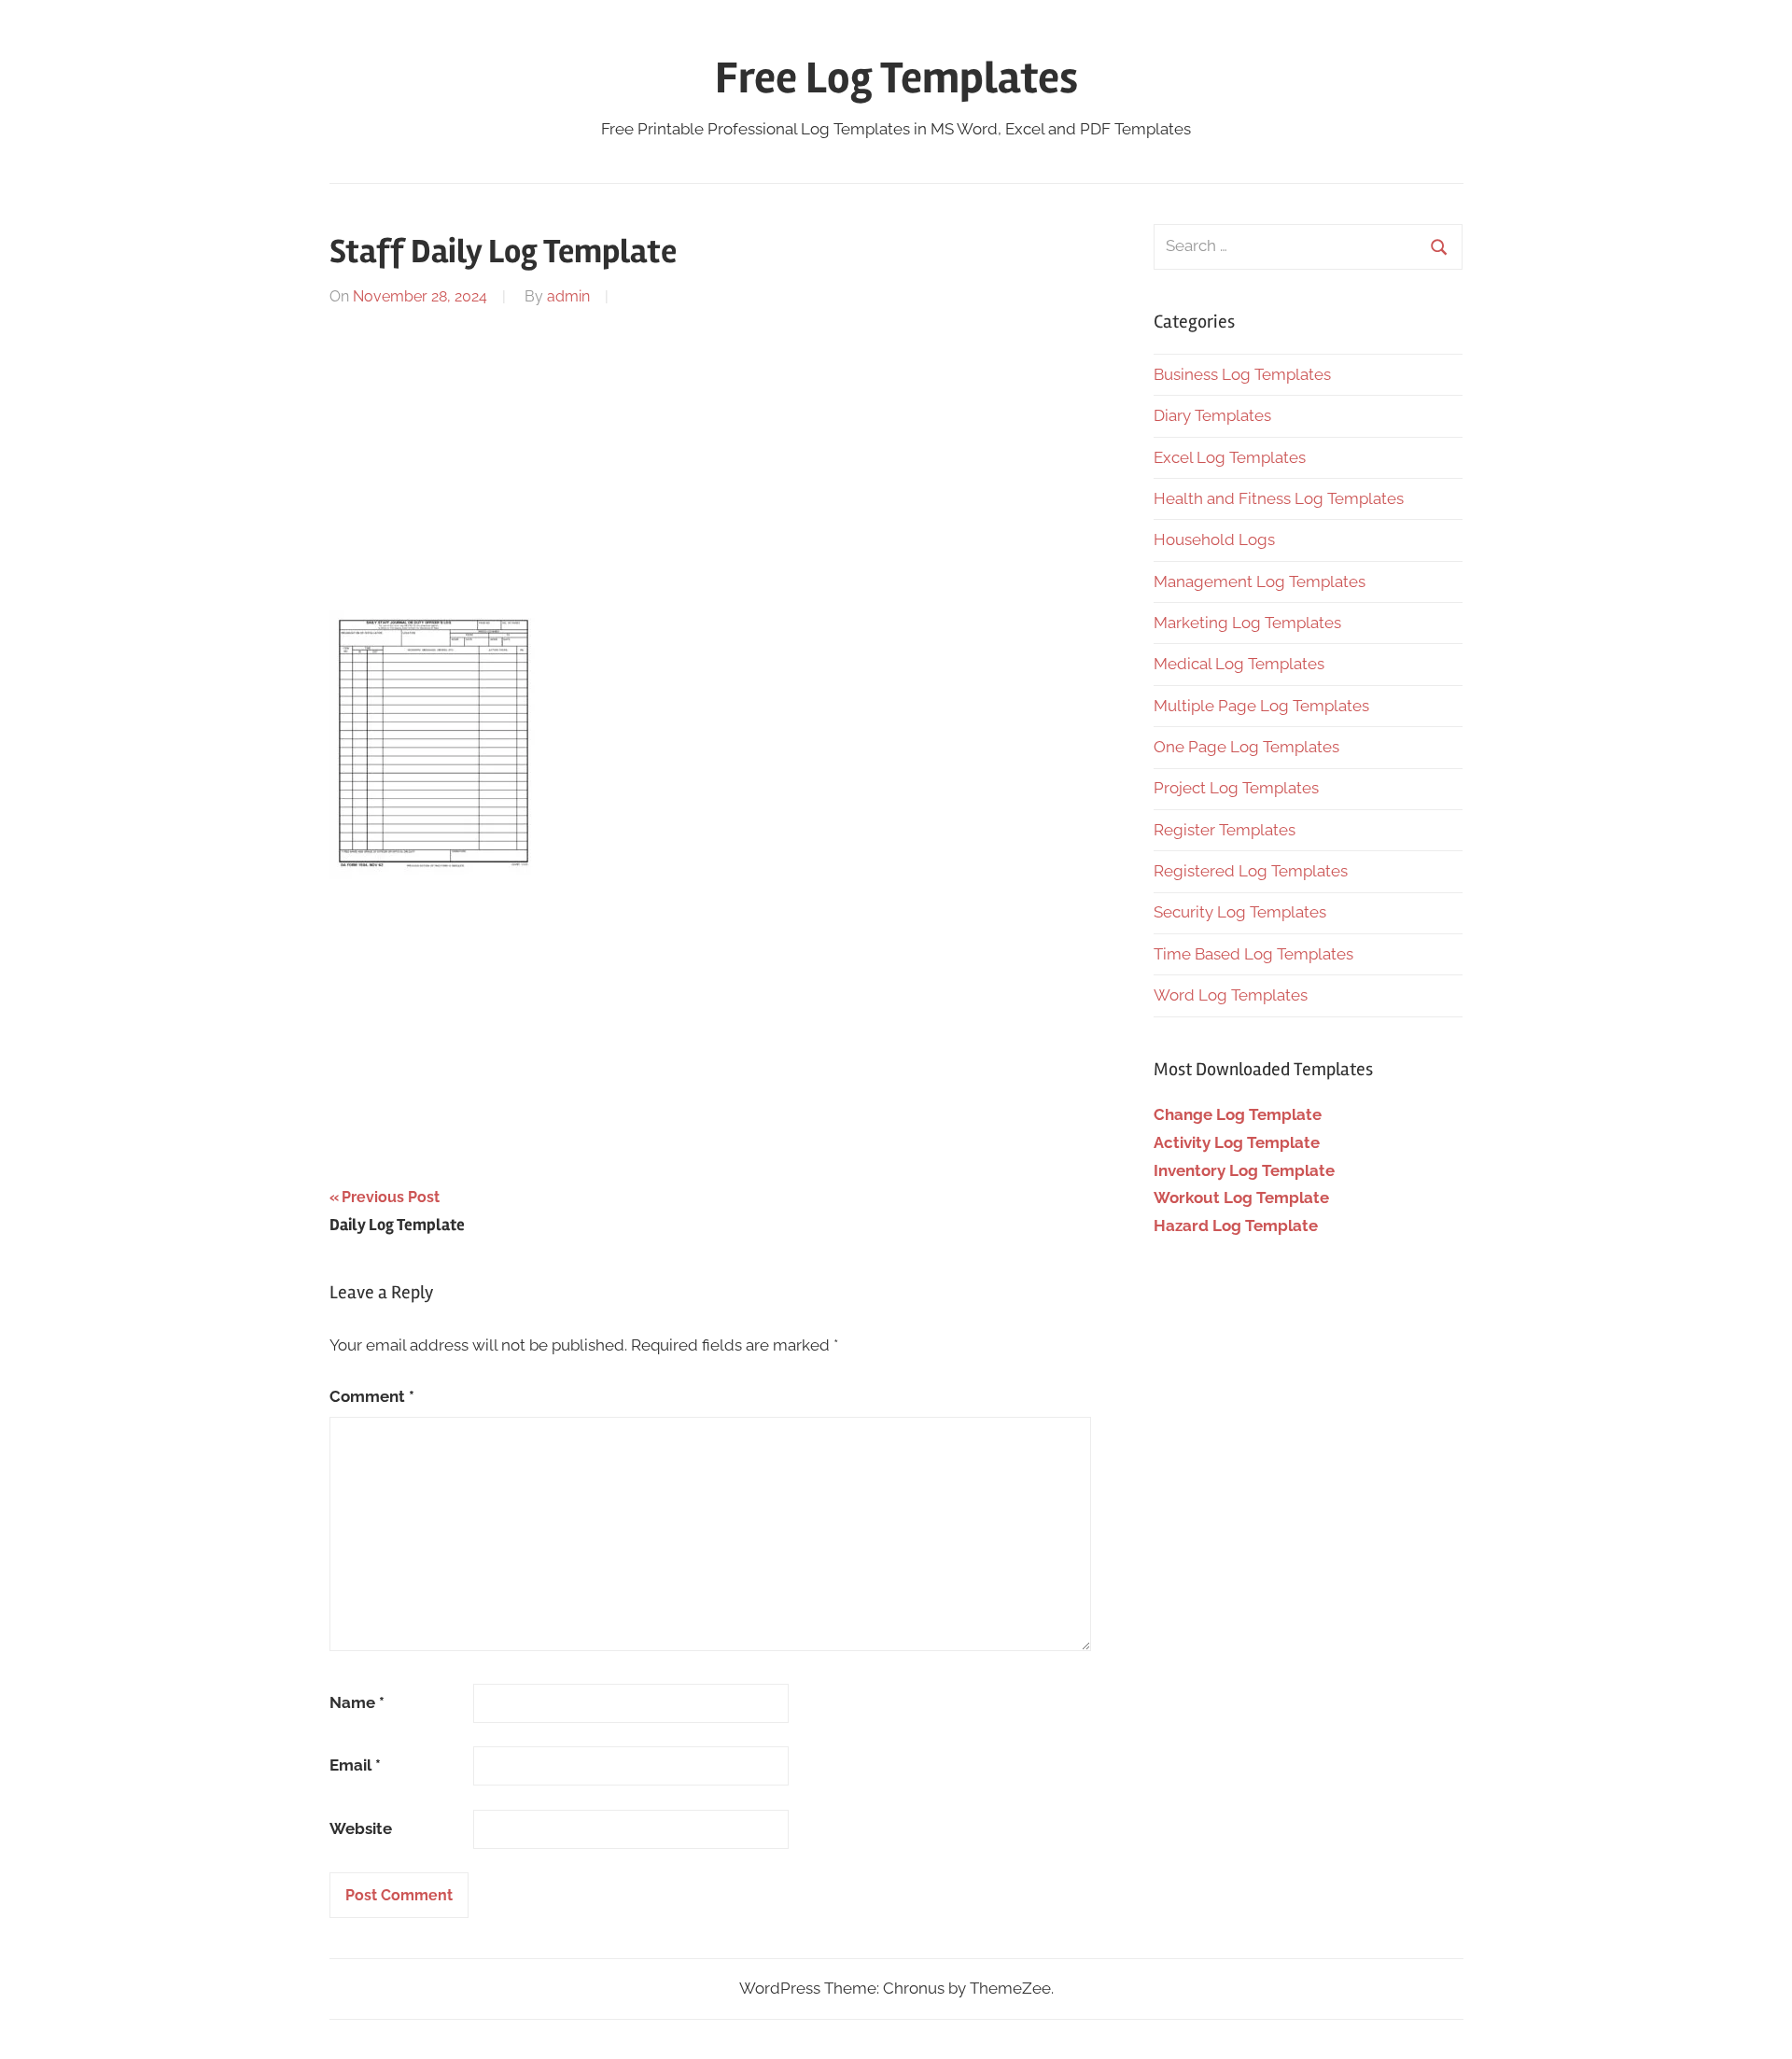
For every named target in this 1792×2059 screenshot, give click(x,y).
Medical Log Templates (1239, 664)
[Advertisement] (711, 456)
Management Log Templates (1260, 581)
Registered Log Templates (1251, 871)
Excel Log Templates (1230, 457)
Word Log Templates (1231, 995)
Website (361, 1828)
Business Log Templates (1242, 374)
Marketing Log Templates (1247, 623)
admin (568, 296)
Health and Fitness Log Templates (1279, 498)
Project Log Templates (1236, 788)
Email (355, 1765)
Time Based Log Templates (1253, 954)
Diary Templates (1212, 415)
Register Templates (1225, 830)
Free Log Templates (896, 78)
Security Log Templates (1240, 912)
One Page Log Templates (1246, 747)
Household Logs (1214, 539)
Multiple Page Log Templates (1261, 706)
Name (357, 1702)
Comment (372, 1396)
